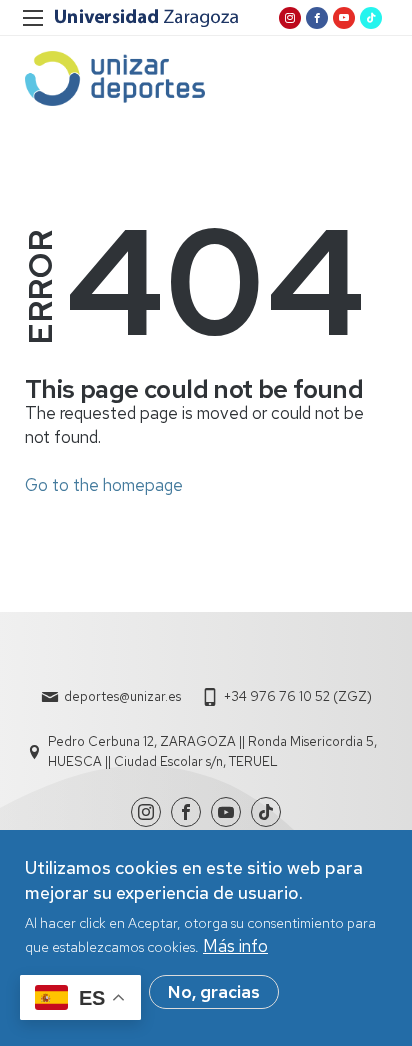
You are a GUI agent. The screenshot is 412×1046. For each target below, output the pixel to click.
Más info (235, 946)
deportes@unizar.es (122, 696)
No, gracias (214, 992)
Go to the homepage (104, 485)
